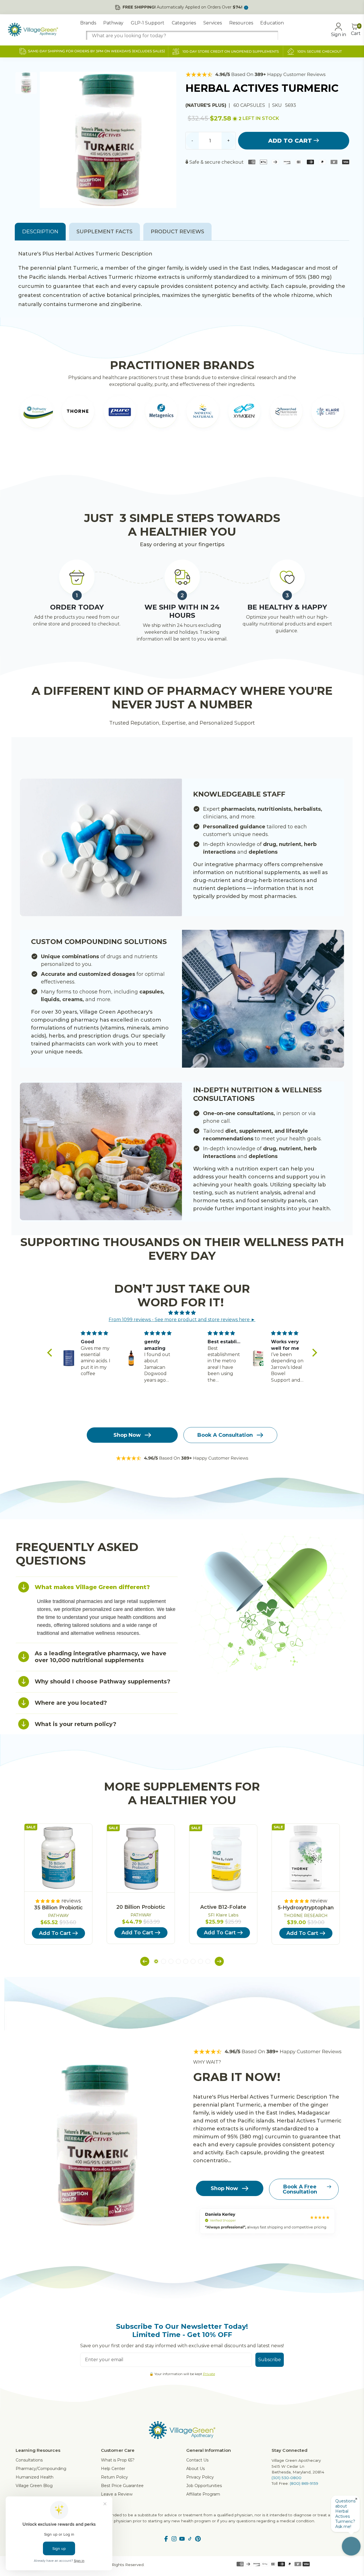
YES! (127, 1305)
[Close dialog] (286, 1219)
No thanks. (127, 1323)
